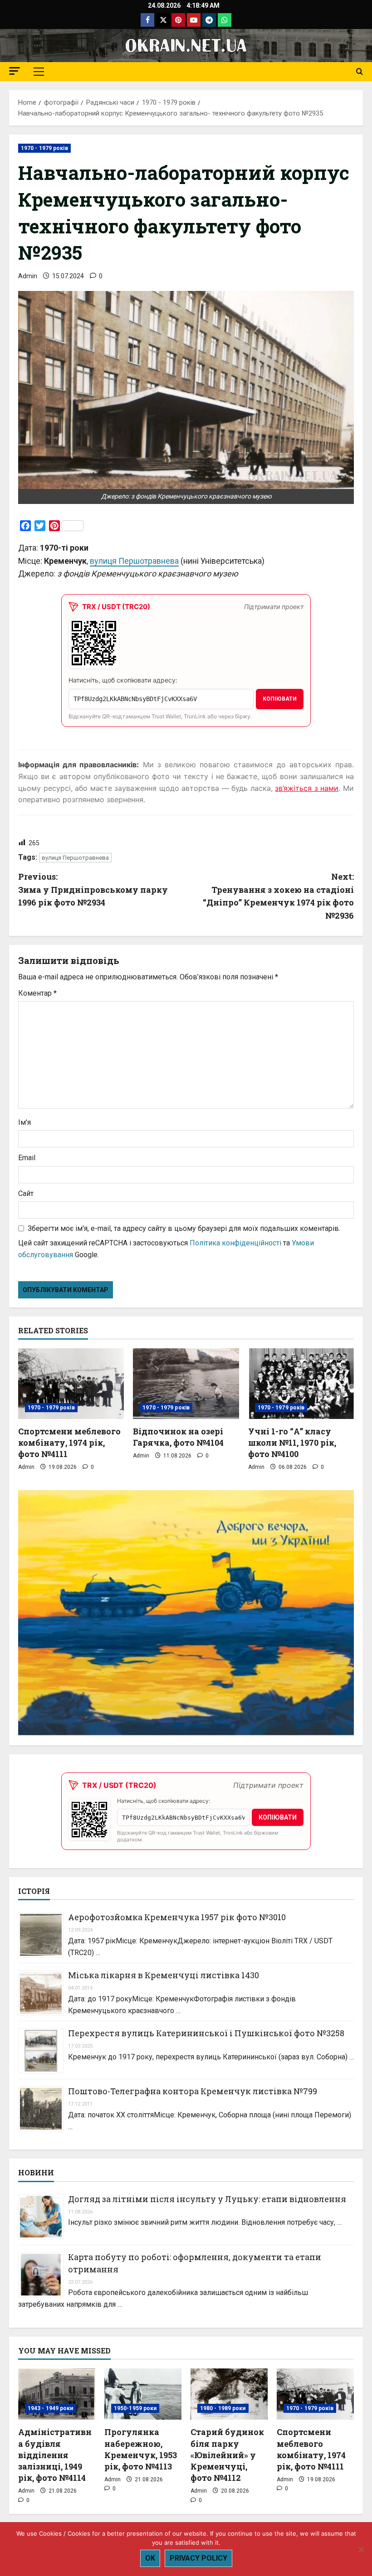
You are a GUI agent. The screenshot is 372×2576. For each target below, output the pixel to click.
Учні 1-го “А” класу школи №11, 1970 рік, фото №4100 (292, 1443)
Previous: (93, 890)
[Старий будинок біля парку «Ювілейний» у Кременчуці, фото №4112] (229, 2394)
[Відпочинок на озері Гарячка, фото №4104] (186, 1384)
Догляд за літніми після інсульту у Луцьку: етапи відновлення (207, 2199)
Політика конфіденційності (235, 1243)
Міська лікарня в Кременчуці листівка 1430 (164, 1975)
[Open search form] (360, 72)
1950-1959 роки (135, 2408)
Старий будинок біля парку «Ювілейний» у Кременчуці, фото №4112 (227, 2455)
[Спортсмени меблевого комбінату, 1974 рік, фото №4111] (71, 1384)
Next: (278, 896)
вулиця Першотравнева (134, 561)
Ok (150, 2558)
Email (27, 1158)
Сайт (26, 1194)
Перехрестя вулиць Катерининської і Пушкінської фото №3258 (206, 2033)
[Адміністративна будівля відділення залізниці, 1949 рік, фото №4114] (57, 2394)
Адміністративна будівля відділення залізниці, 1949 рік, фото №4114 (55, 2455)
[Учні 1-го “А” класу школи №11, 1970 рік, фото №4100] (301, 1384)
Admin (28, 276)
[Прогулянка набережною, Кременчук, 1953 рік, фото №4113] (143, 2394)
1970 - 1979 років (44, 148)
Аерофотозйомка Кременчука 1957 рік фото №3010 (177, 1917)
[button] (15, 71)
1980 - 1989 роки (223, 2408)
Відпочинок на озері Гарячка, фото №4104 (178, 1437)
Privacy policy (198, 2558)
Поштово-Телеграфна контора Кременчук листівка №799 (193, 2091)
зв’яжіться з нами (307, 788)
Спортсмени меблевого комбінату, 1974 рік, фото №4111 (69, 1443)
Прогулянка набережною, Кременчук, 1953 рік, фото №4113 (141, 2449)
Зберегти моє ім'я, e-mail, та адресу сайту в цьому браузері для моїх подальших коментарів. (184, 1228)
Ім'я (24, 1122)
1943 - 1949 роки (51, 2408)
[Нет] (361, 2549)
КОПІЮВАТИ (280, 699)
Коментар (37, 993)
